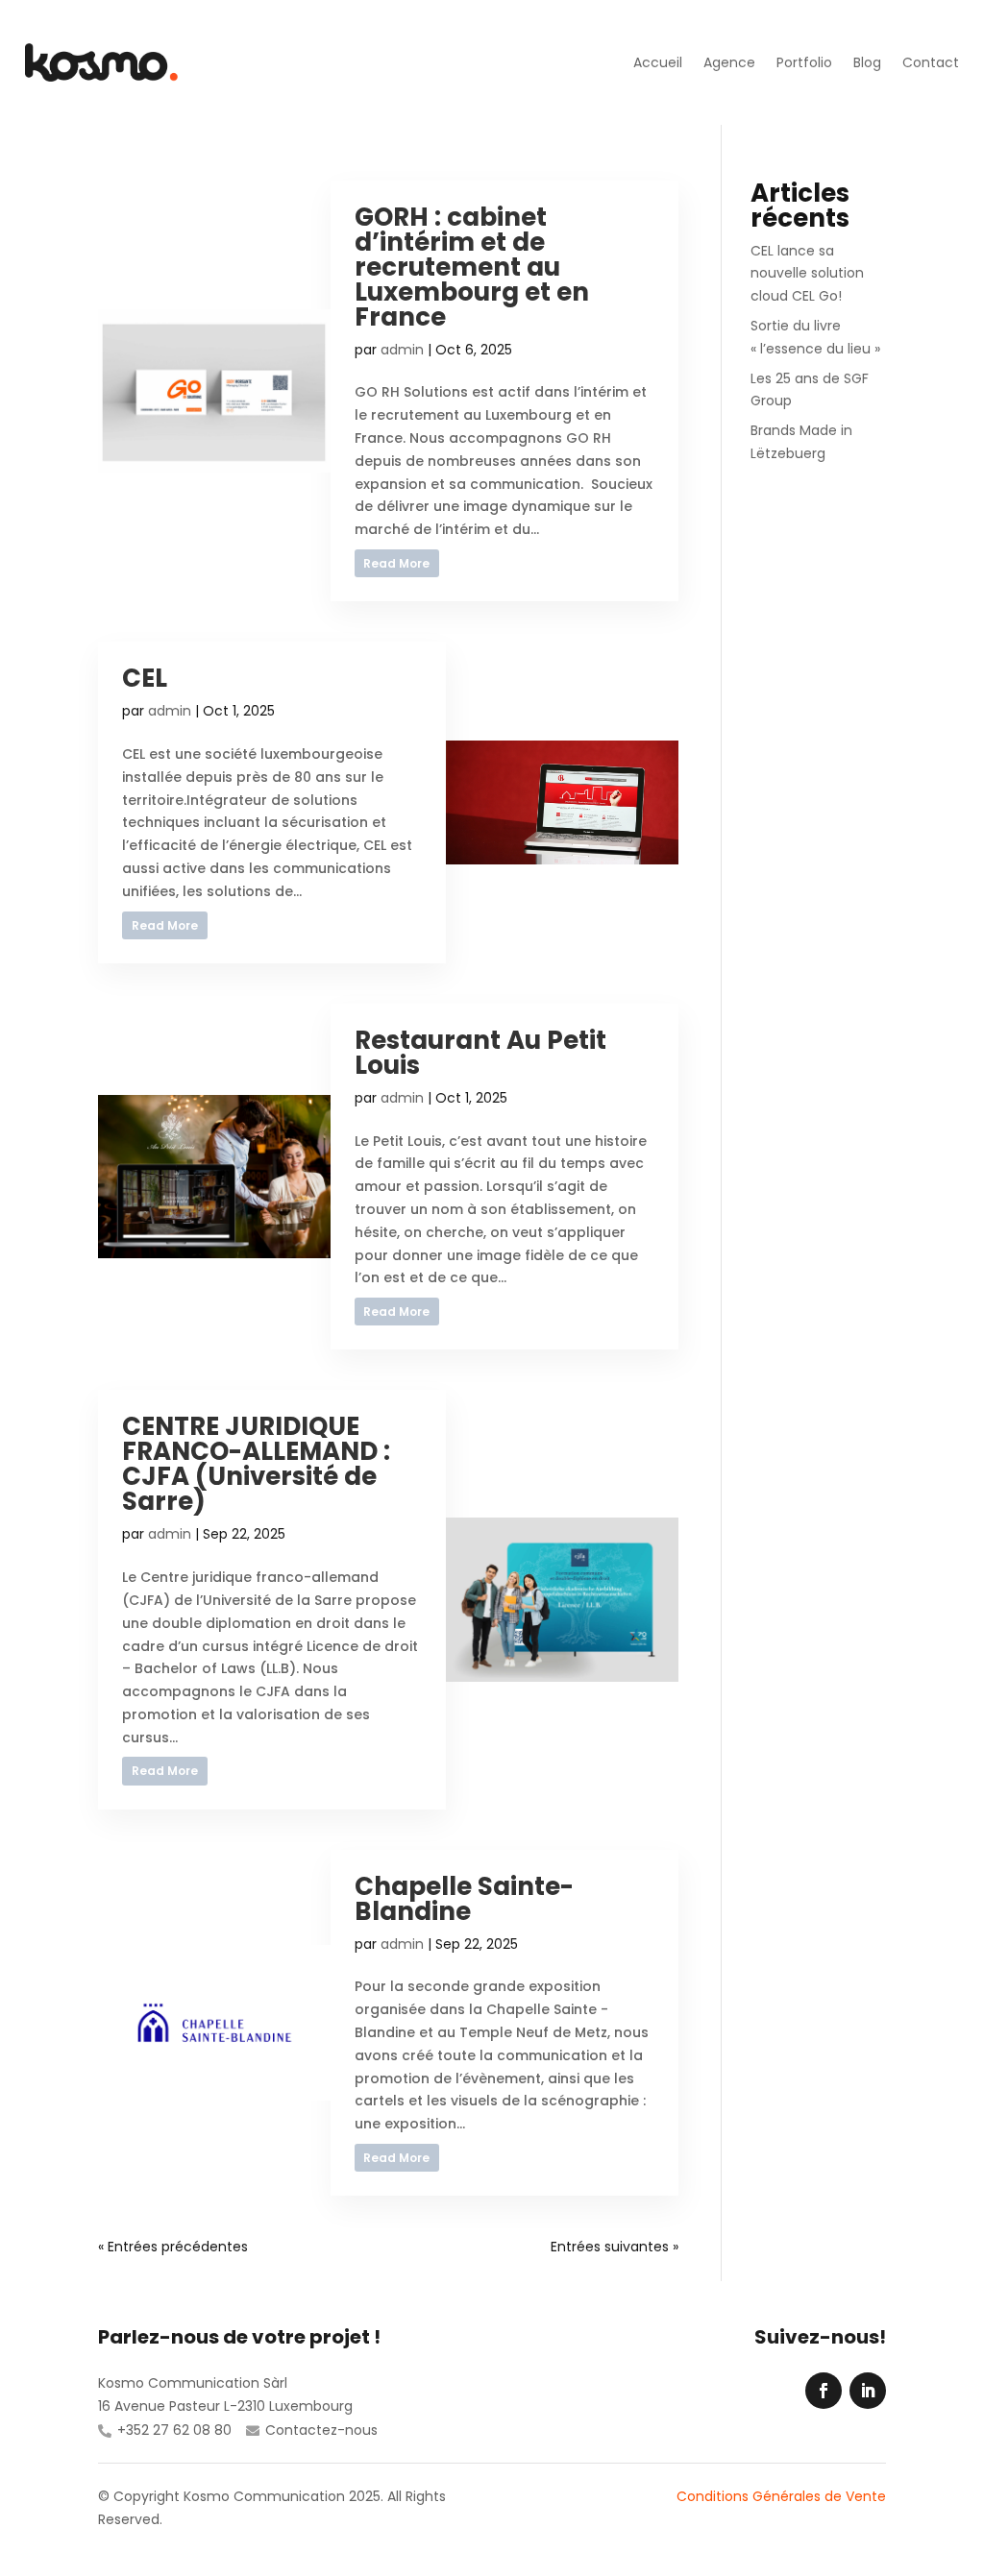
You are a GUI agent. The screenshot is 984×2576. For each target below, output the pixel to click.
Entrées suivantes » (615, 2247)
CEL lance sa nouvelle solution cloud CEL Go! (807, 274)
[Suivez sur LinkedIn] (868, 2391)
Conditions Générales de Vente (781, 2496)
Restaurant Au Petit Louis (480, 1053)
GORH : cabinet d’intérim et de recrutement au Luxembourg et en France (472, 267)
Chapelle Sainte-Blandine (464, 1899)
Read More (396, 563)
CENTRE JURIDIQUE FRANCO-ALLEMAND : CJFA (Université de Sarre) (256, 1464)
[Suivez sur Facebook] (824, 2391)
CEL (145, 678)
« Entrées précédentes (173, 2247)
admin (402, 350)
